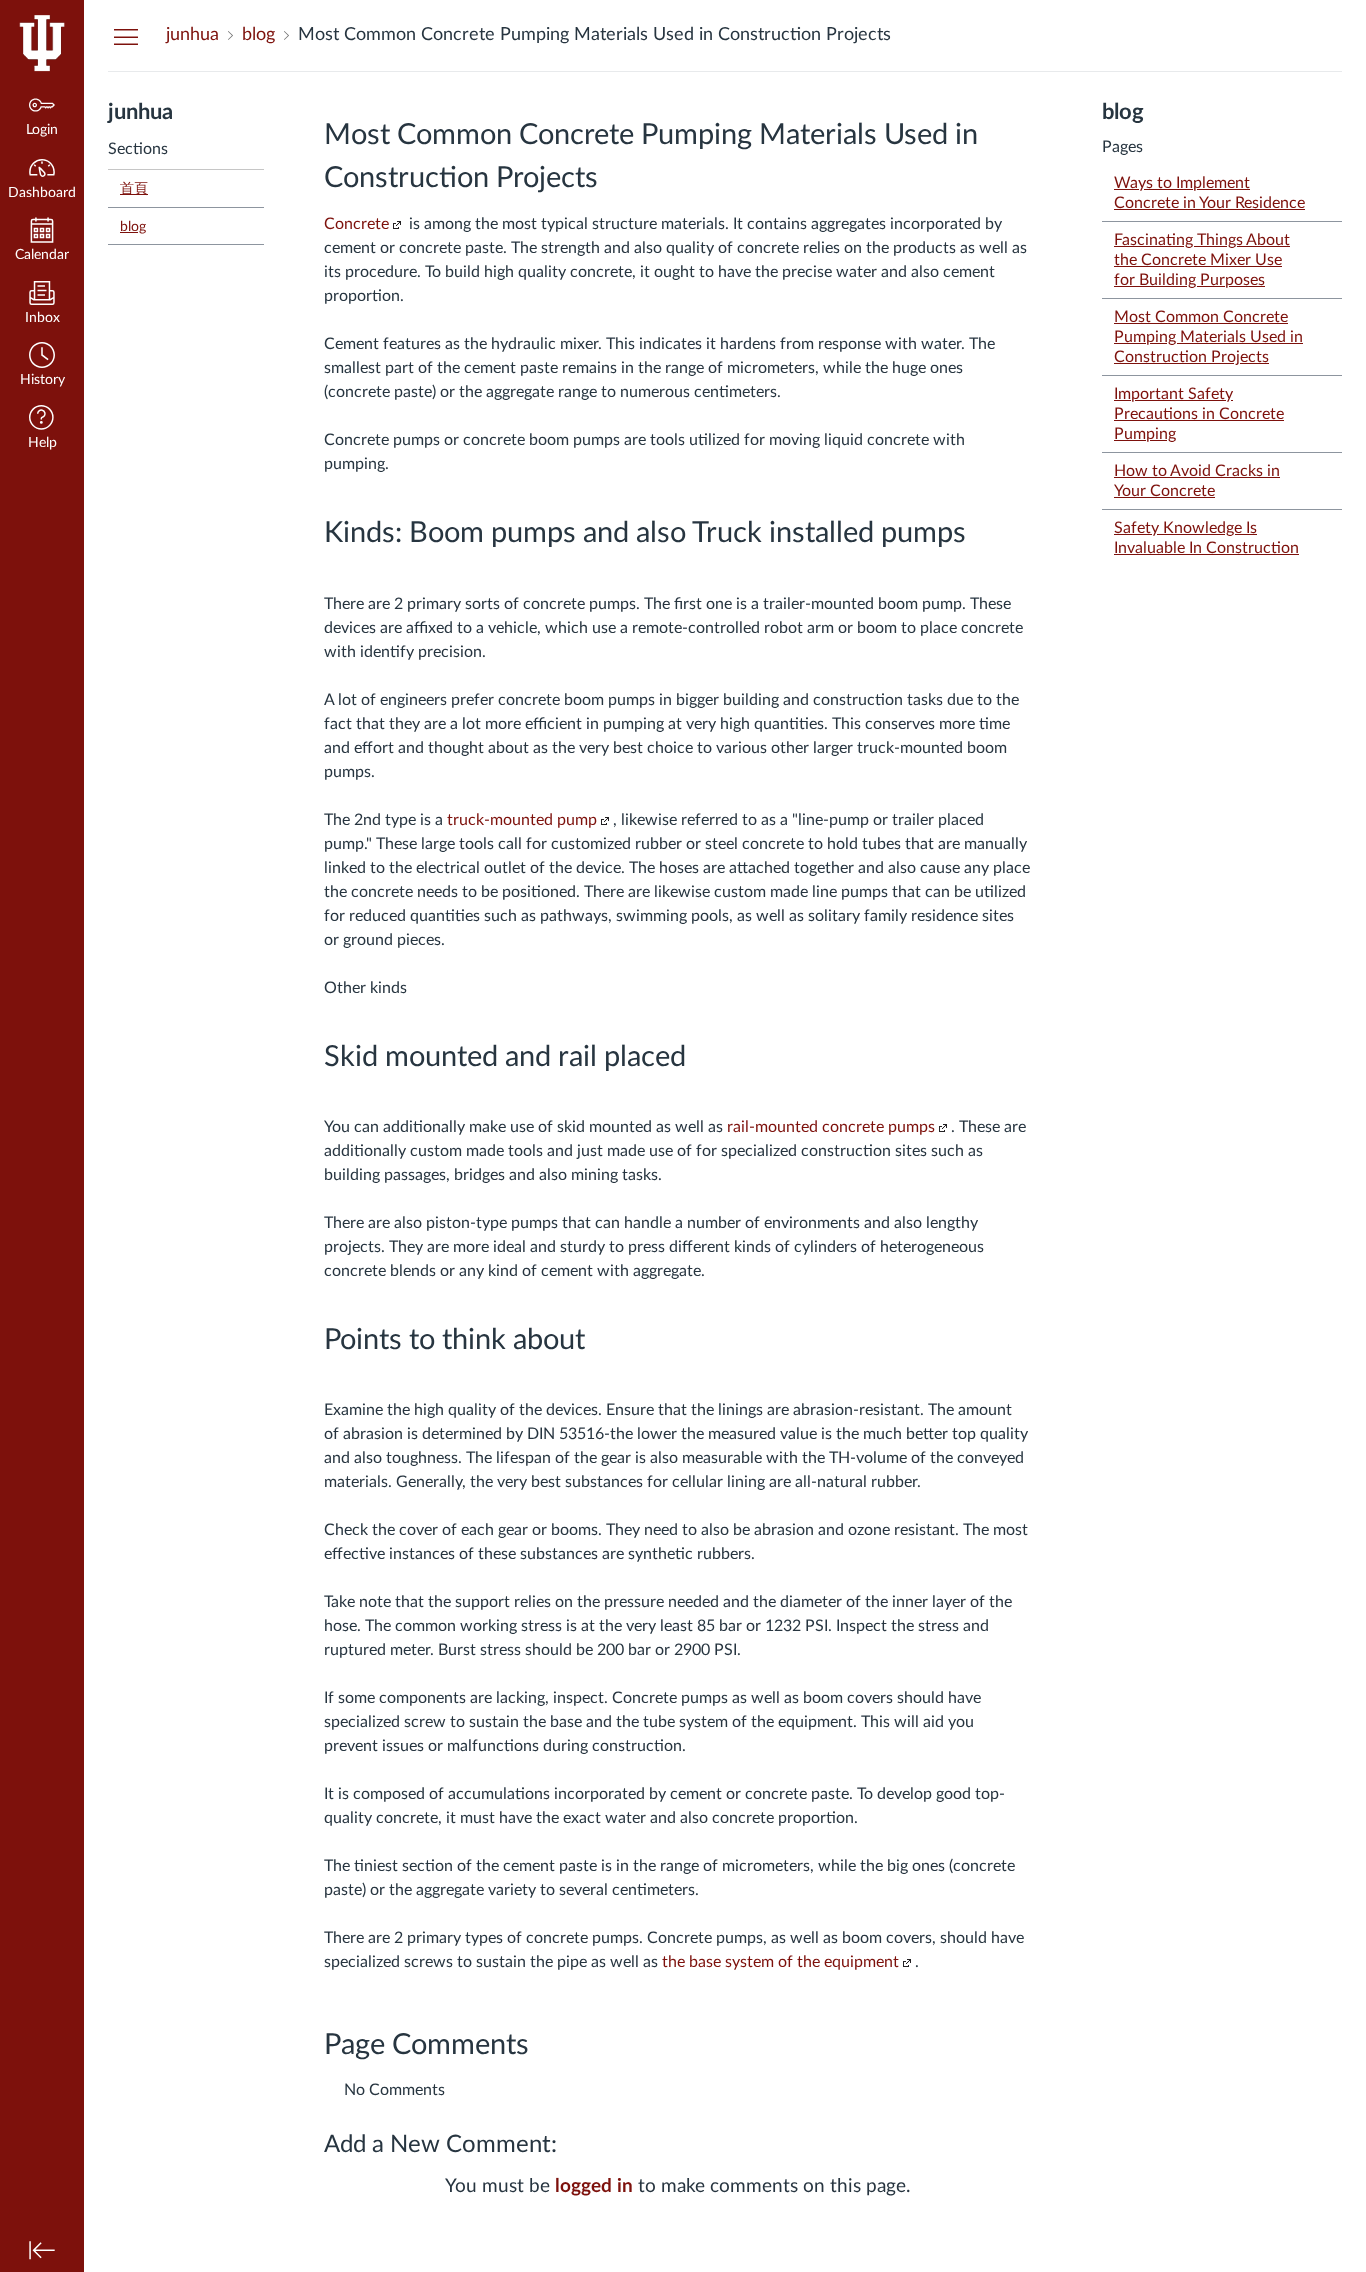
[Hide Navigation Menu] (126, 36)
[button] (42, 366)
